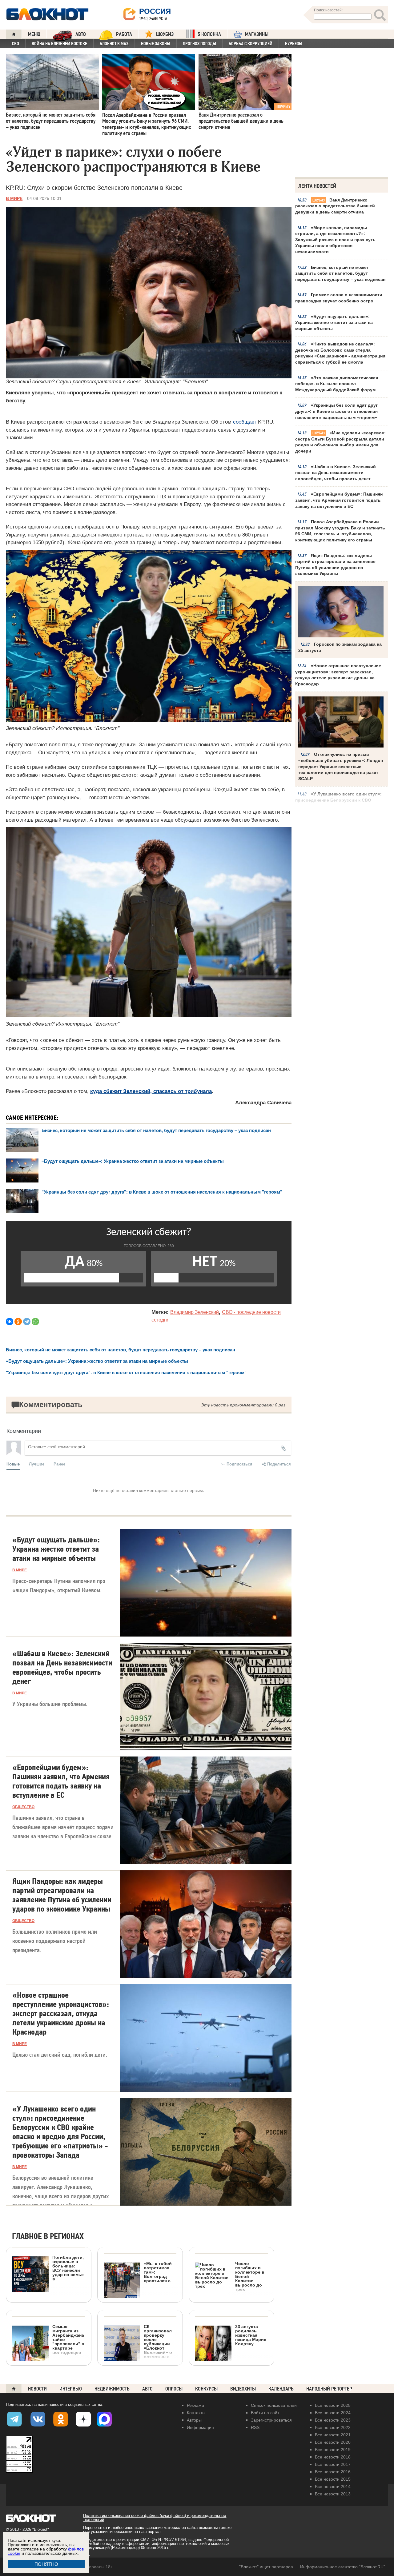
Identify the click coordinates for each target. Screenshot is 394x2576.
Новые (13, 1464)
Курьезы (294, 44)
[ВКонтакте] (10, 1322)
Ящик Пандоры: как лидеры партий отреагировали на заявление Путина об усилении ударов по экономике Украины (335, 565)
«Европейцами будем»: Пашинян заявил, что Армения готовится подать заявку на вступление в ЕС (339, 500)
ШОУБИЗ (165, 34)
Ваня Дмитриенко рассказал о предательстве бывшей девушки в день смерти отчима (335, 206)
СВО (16, 44)
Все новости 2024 (333, 2413)
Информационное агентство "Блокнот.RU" (343, 2567)
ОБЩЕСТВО (23, 1807)
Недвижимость (112, 2389)
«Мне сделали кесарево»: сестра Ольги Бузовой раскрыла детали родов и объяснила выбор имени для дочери (340, 442)
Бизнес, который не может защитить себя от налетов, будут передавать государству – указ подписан (340, 273)
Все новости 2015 (333, 2479)
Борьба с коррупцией (251, 44)
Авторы (194, 2420)
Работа (124, 34)
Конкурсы (206, 2389)
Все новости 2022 (333, 2427)
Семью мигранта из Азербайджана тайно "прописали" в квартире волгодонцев (68, 2339)
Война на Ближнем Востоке (59, 44)
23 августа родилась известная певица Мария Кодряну (251, 2335)
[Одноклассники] (18, 1322)
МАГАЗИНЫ (257, 34)
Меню (34, 34)
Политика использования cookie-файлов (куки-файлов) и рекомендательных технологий (155, 2518)
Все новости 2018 (333, 2457)
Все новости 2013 (333, 2494)
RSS (255, 2427)
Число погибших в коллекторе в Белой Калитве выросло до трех (250, 2276)
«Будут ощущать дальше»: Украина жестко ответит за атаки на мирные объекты (334, 323)
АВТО (81, 34)
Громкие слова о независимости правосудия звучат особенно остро (339, 298)
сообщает (245, 422)
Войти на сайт (265, 2413)
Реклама (195, 2405)
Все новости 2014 (333, 2486)
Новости (37, 2389)
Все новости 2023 (333, 2420)
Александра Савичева (263, 1103)
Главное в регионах (48, 2237)
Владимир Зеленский (195, 1312)
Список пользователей (274, 2405)
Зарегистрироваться (271, 2420)
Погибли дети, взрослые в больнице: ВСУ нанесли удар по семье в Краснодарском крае (48, 2293)
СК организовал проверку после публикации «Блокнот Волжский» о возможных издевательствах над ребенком (138, 2362)
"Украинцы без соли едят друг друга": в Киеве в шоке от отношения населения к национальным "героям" (162, 1192)
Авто (147, 2389)
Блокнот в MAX (114, 44)
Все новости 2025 (333, 2405)
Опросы (174, 2389)
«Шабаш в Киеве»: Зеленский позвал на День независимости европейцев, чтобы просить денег (336, 473)
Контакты (196, 2413)
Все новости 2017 (333, 2464)
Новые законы (156, 44)
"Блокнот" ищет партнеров (266, 2567)
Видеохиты (243, 2389)
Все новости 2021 (333, 2435)
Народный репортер (329, 2389)
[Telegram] (27, 1322)
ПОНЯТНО (46, 2564)
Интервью (71, 2389)
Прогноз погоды (199, 44)
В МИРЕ (14, 198)
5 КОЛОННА (209, 34)
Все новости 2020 (333, 2442)
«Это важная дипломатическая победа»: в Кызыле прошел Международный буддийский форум (337, 384)
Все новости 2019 (333, 2450)
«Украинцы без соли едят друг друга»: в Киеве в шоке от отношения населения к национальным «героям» (336, 411)
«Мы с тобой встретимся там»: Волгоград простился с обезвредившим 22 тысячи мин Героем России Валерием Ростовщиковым (138, 2303)
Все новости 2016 (333, 2472)
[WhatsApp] (35, 1322)
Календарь (281, 2389)
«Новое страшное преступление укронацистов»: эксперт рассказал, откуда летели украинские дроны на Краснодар (338, 675)
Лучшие (37, 1464)
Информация (200, 2427)
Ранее (59, 1464)
